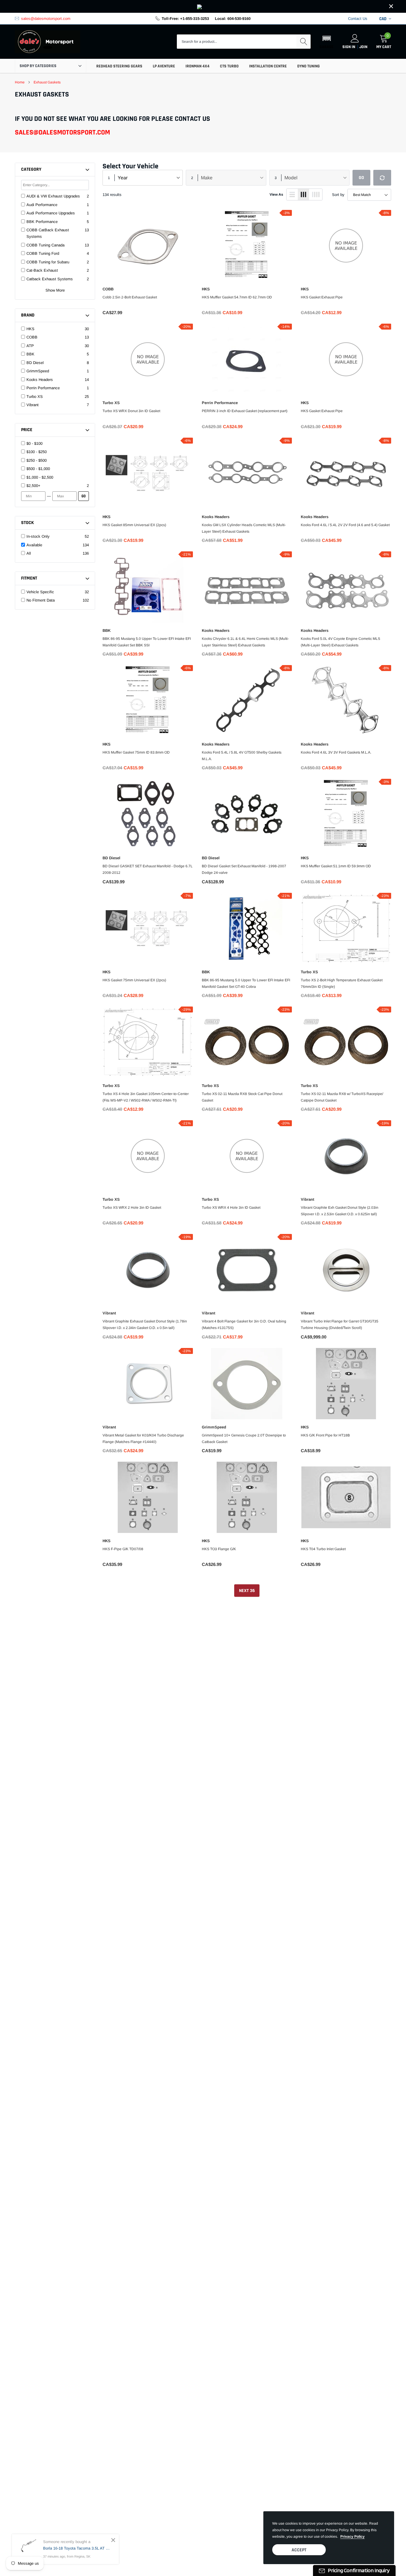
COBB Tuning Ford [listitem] (43, 253)
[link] (203, 6)
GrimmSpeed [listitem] (38, 371)
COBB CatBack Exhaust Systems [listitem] (48, 233)
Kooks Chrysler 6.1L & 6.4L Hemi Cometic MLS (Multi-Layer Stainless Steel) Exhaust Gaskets (245, 642)
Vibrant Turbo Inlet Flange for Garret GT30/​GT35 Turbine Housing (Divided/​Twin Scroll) (340, 1325)
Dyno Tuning (309, 66)
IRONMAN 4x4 (198, 66)
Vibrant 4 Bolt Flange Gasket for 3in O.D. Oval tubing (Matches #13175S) (244, 1325)
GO (84, 496)
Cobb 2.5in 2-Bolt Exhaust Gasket (130, 297)
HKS (206, 289)
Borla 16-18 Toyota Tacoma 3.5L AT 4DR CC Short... (77, 2548)
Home (20, 82)
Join (363, 47)
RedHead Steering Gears (119, 66)
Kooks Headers (216, 517)
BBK (107, 630)
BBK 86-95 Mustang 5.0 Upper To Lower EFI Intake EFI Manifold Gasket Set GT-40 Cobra (246, 983)
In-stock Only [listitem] (38, 536)
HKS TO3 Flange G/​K (219, 1549)
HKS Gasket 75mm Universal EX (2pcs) (134, 980)
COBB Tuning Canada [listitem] (45, 245)
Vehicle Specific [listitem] (40, 592)
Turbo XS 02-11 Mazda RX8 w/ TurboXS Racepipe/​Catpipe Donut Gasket (342, 1097)
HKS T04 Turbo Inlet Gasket (323, 1549)
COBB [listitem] (32, 337)
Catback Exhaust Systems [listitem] (50, 279)
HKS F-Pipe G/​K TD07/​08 (123, 1549)
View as (276, 194)
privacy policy (353, 2537)
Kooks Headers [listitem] (40, 380)
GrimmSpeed (214, 1427)
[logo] (48, 42)
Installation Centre (268, 66)
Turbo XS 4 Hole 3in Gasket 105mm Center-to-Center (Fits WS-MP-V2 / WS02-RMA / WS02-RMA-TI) (146, 1097)
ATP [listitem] (30, 346)
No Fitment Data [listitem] (41, 600)
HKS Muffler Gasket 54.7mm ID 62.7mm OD (237, 297)
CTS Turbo (229, 66)
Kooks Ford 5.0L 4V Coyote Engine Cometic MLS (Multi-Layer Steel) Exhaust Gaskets (340, 642)
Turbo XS (111, 403)
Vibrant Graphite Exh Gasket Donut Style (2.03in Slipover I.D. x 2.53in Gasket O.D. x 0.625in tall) (340, 1211)
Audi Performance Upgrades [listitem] (51, 213)
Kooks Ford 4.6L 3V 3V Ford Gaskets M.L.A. (336, 752)
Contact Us (358, 19)
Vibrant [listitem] (33, 405)
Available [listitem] (34, 545)
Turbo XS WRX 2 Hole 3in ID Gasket (132, 1208)
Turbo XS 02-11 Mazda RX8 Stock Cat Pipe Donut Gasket (242, 1097)
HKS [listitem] (30, 329)
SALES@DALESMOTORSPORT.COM (62, 132)
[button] (326, 42)
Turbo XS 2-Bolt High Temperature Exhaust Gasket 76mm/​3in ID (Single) (342, 983)
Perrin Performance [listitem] (43, 388)
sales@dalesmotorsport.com (46, 19)
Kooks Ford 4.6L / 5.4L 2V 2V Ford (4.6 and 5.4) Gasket (345, 525)
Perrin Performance (220, 403)
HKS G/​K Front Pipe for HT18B (325, 1435)
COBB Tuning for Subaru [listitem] (48, 262)
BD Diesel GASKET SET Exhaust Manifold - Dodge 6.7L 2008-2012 (148, 869)
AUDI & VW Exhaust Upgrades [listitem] (53, 196)
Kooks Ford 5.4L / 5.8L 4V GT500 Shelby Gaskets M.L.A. (242, 756)
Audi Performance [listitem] (42, 205)
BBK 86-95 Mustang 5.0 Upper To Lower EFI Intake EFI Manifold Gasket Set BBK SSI (147, 642)
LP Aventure (164, 66)
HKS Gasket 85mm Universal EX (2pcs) (134, 525)
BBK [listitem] (30, 354)
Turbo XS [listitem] (35, 397)
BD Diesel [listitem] (35, 363)
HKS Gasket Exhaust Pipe (322, 297)
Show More (55, 290)
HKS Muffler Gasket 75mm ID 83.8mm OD (136, 752)
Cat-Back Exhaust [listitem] (42, 270)
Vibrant (307, 1199)
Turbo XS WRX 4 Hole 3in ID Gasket (231, 1208)
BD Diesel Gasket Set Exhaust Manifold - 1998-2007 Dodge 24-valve (244, 869)
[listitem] (58, 444)
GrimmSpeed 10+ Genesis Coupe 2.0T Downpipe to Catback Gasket (244, 1439)
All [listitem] (29, 553)
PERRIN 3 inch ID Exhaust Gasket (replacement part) (245, 411)
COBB (108, 289)
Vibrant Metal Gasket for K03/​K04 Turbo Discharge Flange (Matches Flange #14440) (143, 1439)
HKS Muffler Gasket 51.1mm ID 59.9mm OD (336, 866)
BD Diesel (111, 858)
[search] (303, 42)
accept (299, 2550)
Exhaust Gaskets (47, 82)
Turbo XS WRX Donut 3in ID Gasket (131, 411)
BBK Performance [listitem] (42, 222)
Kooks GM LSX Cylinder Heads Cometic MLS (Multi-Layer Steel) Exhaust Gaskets (244, 528)
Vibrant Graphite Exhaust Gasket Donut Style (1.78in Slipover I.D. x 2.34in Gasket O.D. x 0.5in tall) (145, 1325)
